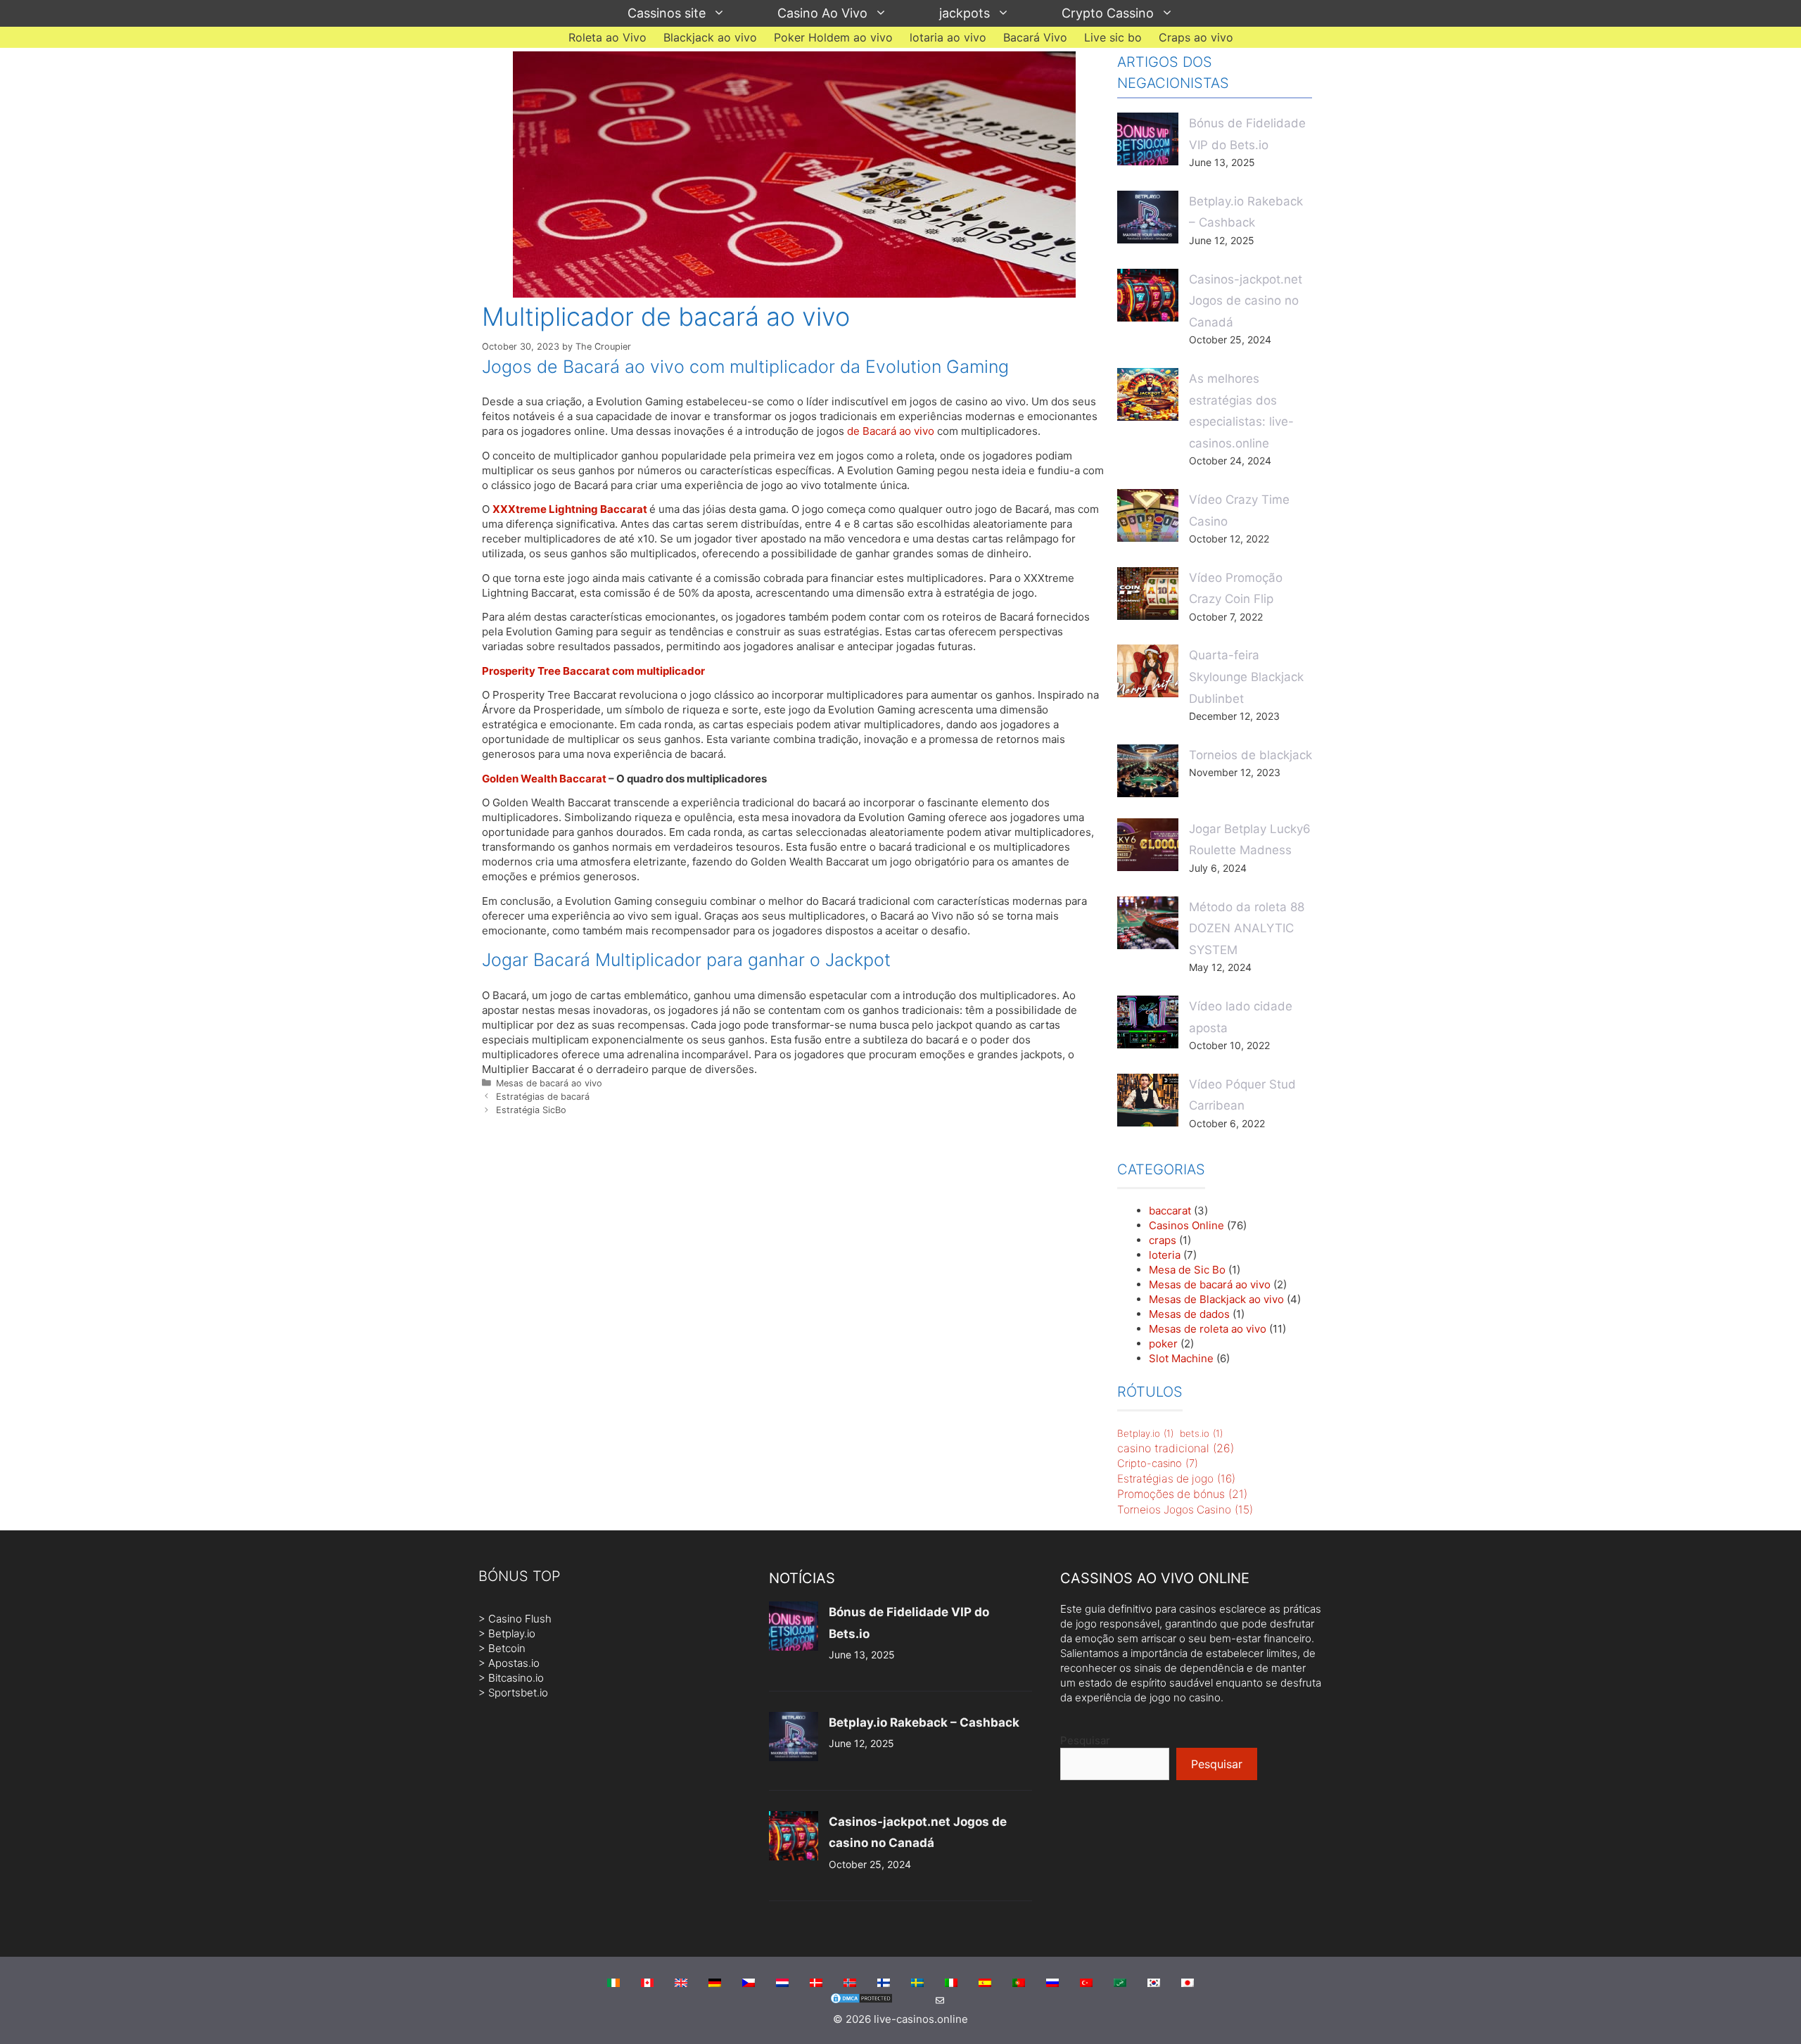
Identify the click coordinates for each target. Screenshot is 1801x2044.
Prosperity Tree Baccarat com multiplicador (593, 671)
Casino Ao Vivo (822, 13)
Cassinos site (667, 13)
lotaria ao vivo (948, 37)
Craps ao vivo (1196, 37)
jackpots (965, 13)
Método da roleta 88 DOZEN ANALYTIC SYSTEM (1247, 928)
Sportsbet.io (518, 1693)
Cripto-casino (1158, 1464)
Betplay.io (1145, 1433)
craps (1163, 1240)
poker (1163, 1344)
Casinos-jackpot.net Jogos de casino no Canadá (1246, 301)
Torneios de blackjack (1250, 755)
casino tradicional (1176, 1448)
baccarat (1170, 1211)
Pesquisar (1085, 1740)
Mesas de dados (1189, 1314)
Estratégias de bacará (543, 1097)
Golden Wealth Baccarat (544, 779)
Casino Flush (520, 1619)
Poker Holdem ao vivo (833, 37)
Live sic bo (1113, 37)
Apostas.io (514, 1663)
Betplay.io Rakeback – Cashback (924, 1722)
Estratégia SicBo (531, 1110)
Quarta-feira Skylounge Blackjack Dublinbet (1246, 677)
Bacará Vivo (1035, 37)
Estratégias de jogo (1176, 1479)
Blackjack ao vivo (710, 37)
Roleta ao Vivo (607, 37)
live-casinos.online (921, 2019)
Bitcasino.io (516, 1678)
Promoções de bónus (1182, 1494)
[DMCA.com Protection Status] (861, 2001)
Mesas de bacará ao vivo (549, 1083)
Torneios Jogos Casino (1185, 1510)
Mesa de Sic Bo (1187, 1270)
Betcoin (507, 1648)
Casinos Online (1186, 1225)
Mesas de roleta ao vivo (1208, 1329)
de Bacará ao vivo (891, 431)
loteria (1165, 1255)
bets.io (1201, 1433)
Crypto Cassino (1108, 13)
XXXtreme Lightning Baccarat (570, 509)
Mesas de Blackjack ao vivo (1216, 1299)
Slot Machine (1181, 1358)
